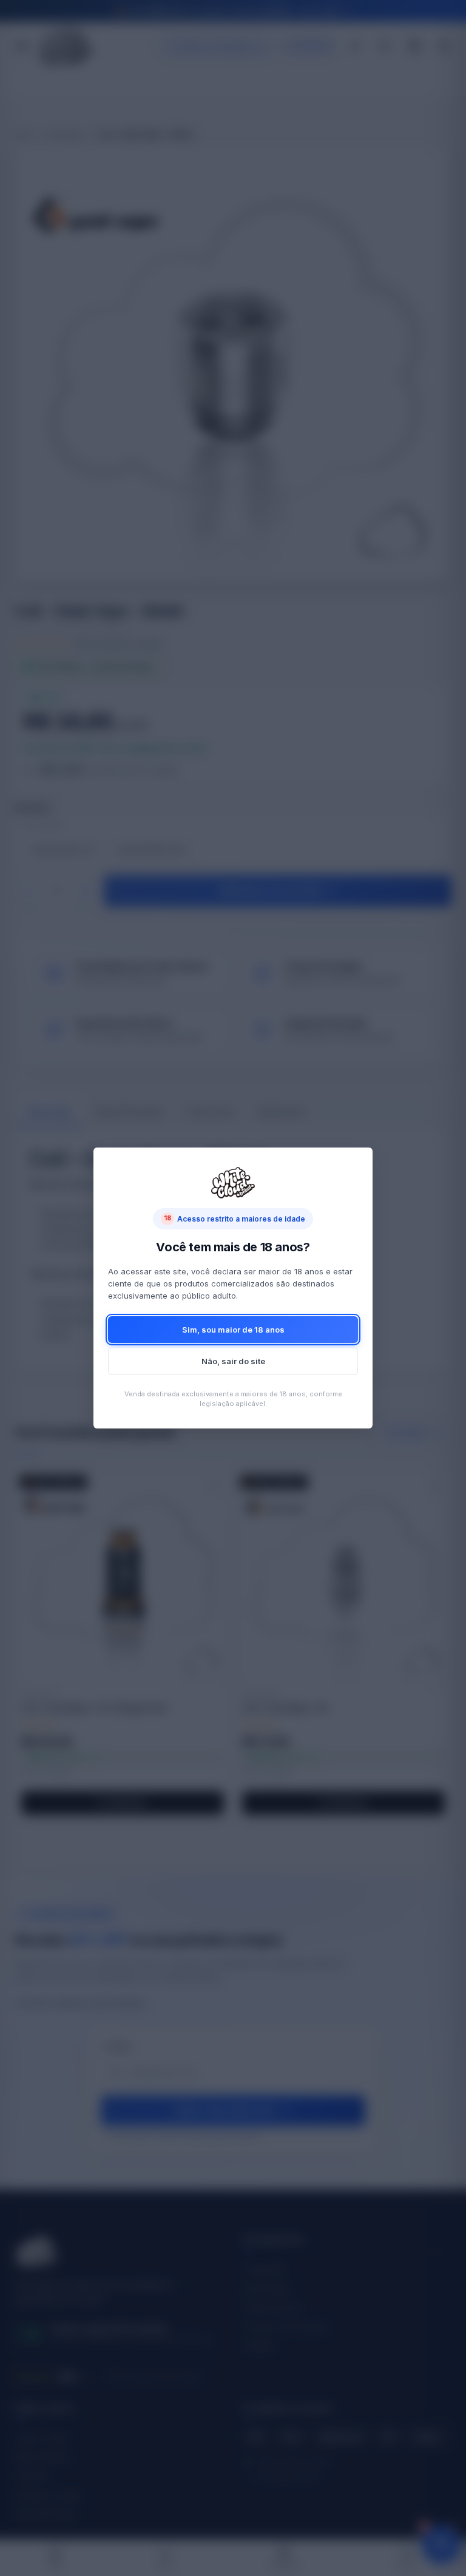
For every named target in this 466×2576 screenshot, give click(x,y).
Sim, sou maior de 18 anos (233, 1330)
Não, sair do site (233, 1361)
